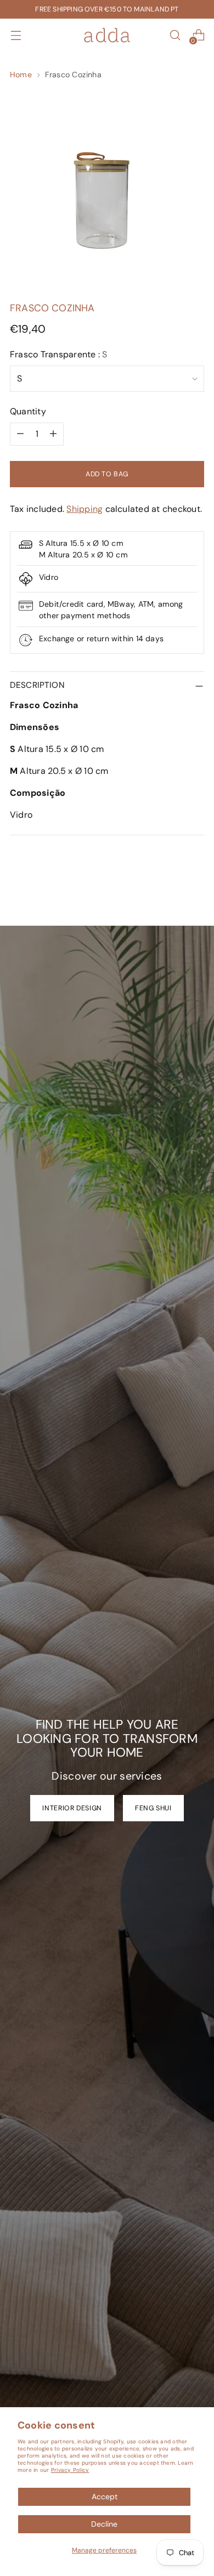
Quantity (28, 411)
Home (21, 75)
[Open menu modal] (16, 35)
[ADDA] (107, 35)
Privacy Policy (70, 2470)
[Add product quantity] (53, 434)
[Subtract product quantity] (20, 434)
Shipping (85, 509)
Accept (105, 2497)
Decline (104, 2524)
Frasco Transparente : (59, 354)
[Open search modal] (175, 35)
